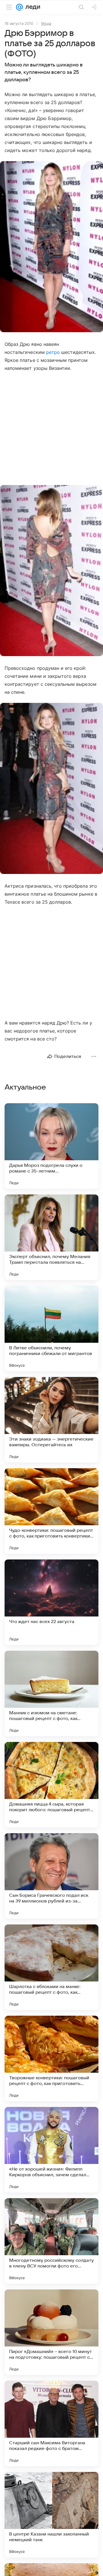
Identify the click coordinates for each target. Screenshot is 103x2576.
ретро (53, 352)
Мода (46, 23)
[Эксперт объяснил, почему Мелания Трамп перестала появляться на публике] (51, 1237)
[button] (51, 247)
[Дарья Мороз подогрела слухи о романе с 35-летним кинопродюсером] (51, 1146)
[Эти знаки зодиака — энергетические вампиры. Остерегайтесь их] (51, 1420)
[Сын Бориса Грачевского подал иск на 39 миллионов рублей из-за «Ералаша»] (51, 1876)
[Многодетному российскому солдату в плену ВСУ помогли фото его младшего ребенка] (51, 2241)
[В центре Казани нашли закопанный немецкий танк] (51, 2515)
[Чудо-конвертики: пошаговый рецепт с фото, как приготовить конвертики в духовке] (51, 1511)
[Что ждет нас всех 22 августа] (51, 1602)
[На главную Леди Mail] (31, 7)
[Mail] (19, 7)
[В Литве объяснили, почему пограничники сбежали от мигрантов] (51, 1328)
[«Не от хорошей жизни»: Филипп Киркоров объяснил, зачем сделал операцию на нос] (51, 2150)
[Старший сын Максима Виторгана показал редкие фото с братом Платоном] (51, 2423)
